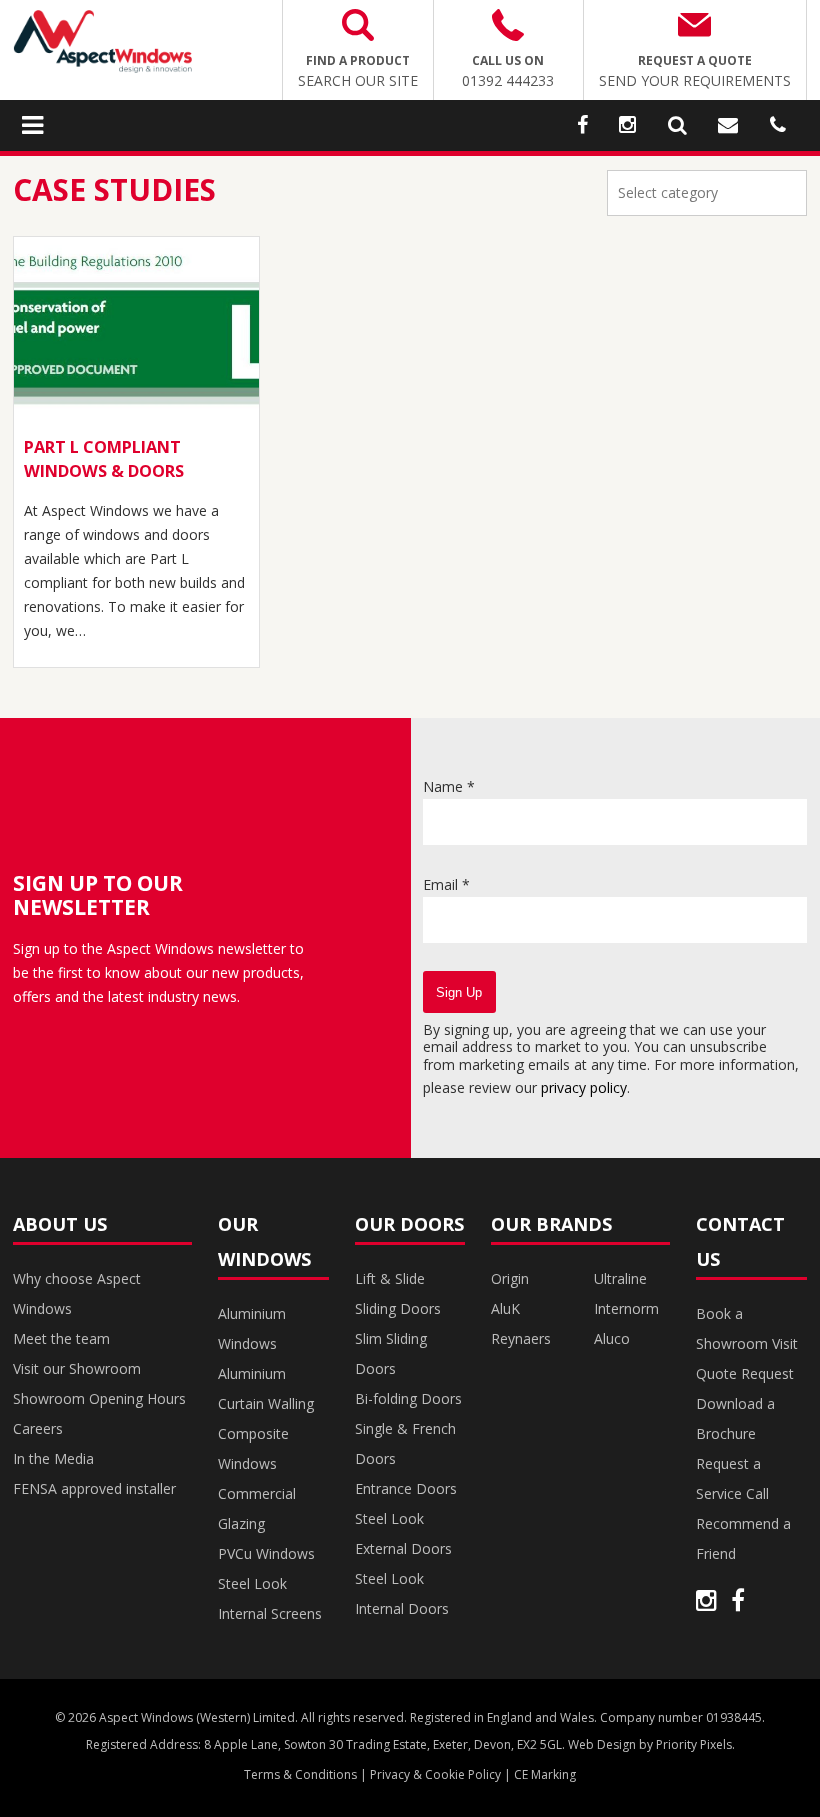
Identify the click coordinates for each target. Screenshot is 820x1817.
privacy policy (584, 1087)
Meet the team (61, 1338)
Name (449, 786)
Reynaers (521, 1338)
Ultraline (620, 1278)
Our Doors (409, 1224)
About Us (60, 1224)
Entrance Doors (406, 1488)
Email (446, 884)
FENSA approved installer (94, 1488)
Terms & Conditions (300, 1774)
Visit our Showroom (77, 1368)
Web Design (602, 1744)
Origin (510, 1278)
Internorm (626, 1308)
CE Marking (545, 1774)
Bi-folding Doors (408, 1398)
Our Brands (551, 1224)
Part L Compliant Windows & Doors (104, 459)
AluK (505, 1308)
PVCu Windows (266, 1553)
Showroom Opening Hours (99, 1398)
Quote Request (745, 1373)
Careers (38, 1428)
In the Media (53, 1458)
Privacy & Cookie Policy (435, 1774)
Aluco (612, 1338)
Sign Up (459, 992)
